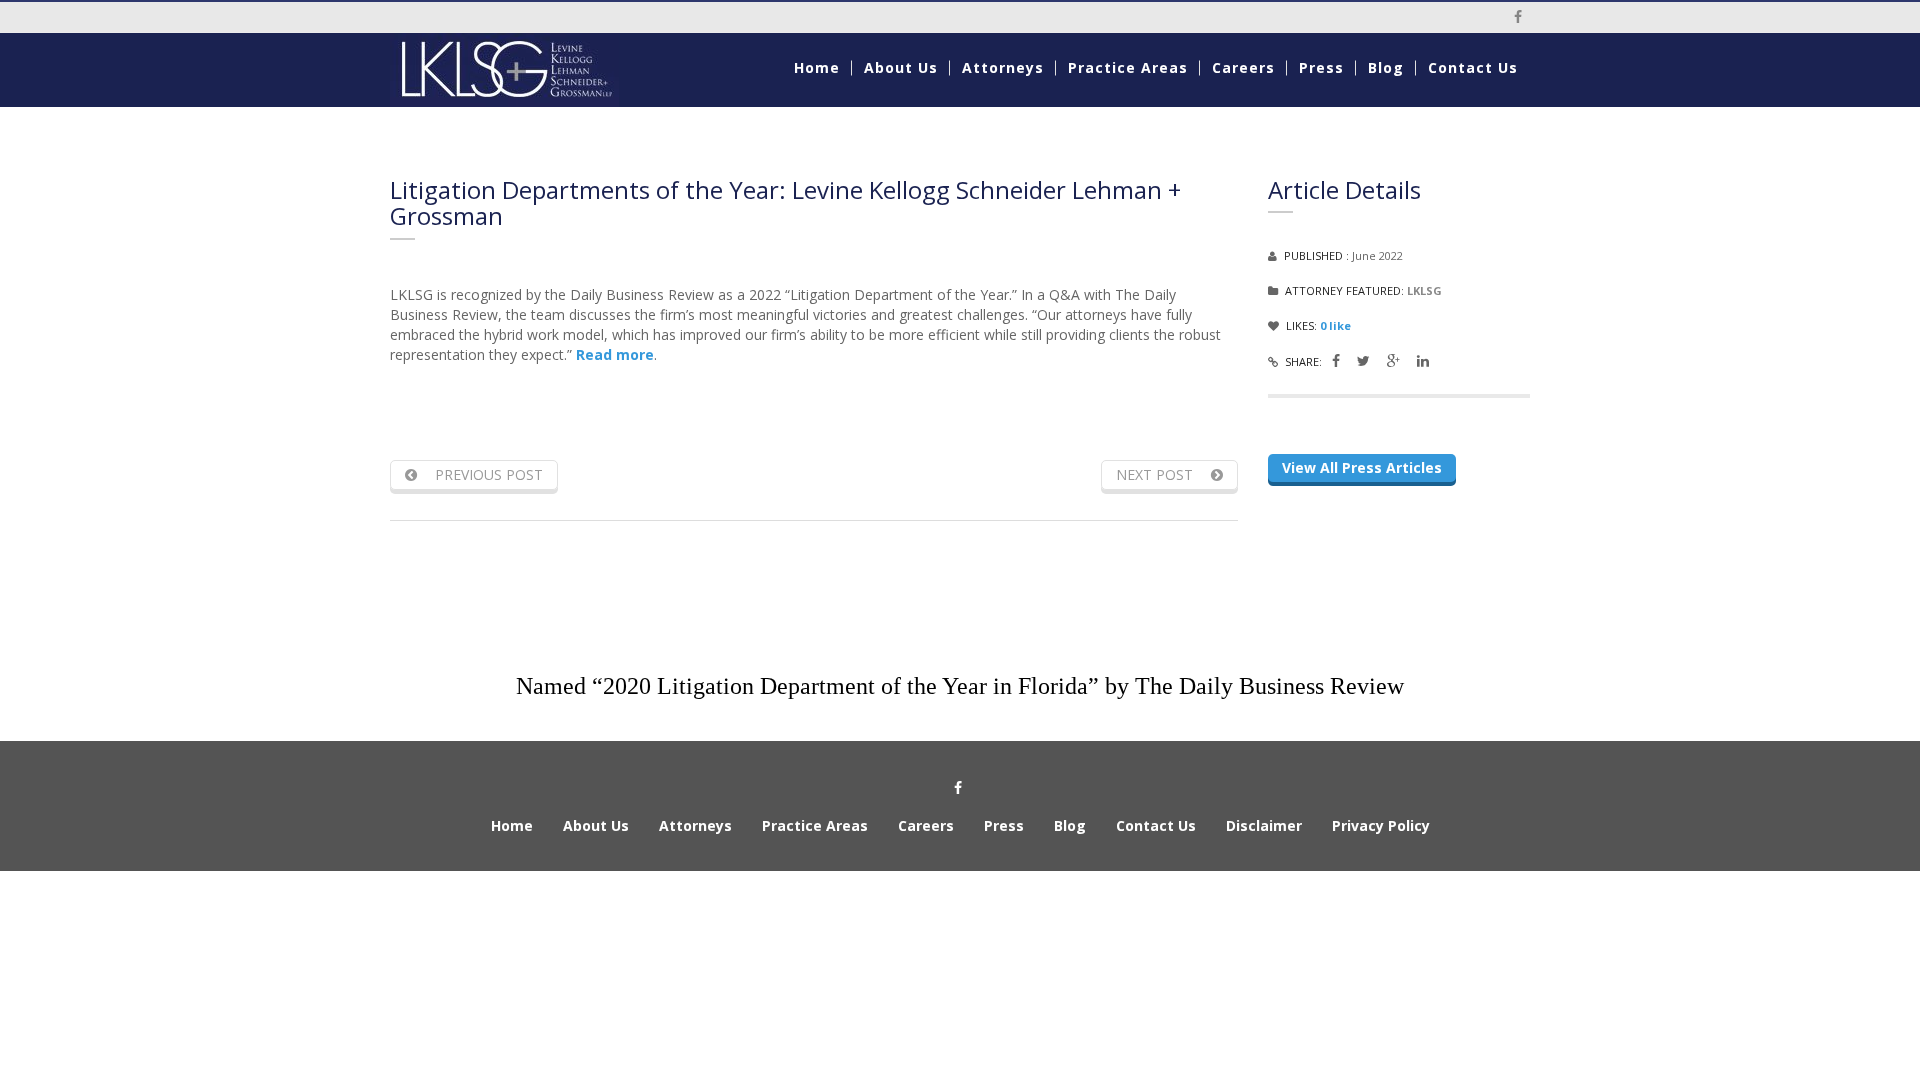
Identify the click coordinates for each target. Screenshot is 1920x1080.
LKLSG (1424, 290)
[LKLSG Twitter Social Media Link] (1363, 360)
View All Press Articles (1362, 467)
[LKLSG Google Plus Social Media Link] (1393, 360)
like (1335, 325)
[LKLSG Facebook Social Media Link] (1336, 360)
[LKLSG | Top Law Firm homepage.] (521, 70)
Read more (615, 354)
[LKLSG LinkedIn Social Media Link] (1423, 360)
